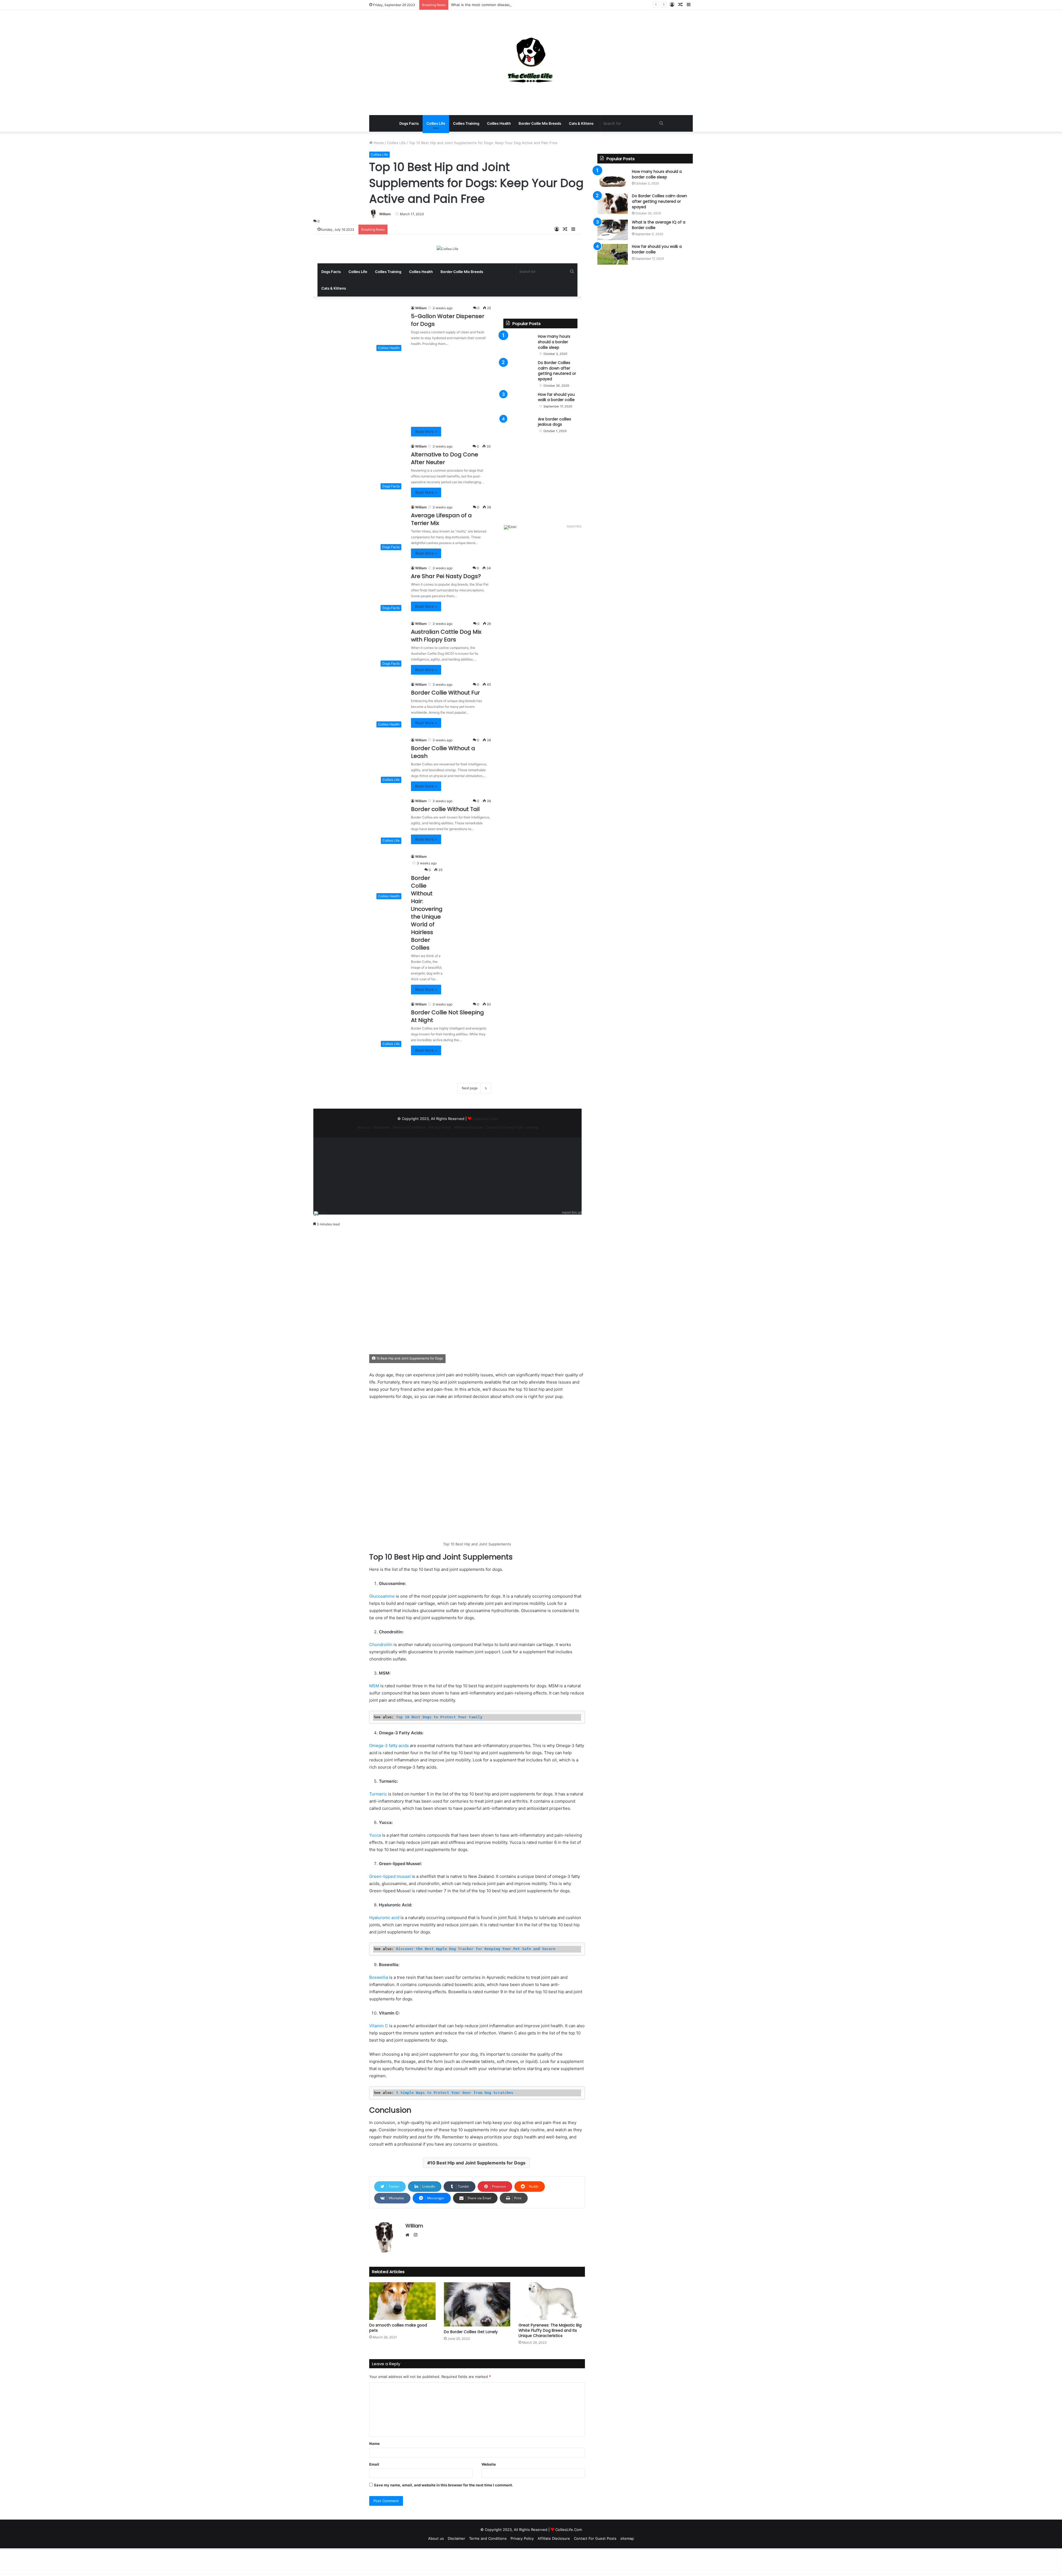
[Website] (409, 2235)
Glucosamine (382, 1596)
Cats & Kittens (581, 123)
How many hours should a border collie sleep (554, 342)
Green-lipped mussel (390, 1876)
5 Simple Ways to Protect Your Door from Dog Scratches (455, 2093)
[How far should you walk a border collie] (519, 402)
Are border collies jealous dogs (555, 422)
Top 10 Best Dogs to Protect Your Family (439, 1717)
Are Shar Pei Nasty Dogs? (446, 576)
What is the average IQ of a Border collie (659, 225)
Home (378, 143)
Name (374, 2444)
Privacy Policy (440, 1127)
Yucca (376, 1835)
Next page (470, 1088)
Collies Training (466, 123)
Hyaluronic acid (384, 1918)
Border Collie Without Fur (445, 693)
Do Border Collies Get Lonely (471, 2332)
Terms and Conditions (409, 1127)
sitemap (532, 1127)
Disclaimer (382, 1127)
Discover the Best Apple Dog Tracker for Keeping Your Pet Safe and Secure (476, 1949)
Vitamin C (379, 2026)
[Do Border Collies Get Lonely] (477, 2304)
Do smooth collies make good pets (398, 2328)
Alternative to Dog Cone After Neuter (445, 458)
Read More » (426, 432)
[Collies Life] (531, 63)
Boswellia (379, 1977)
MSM (375, 1686)
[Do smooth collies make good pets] (402, 2301)
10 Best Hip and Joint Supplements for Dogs (478, 2163)
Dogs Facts (409, 123)
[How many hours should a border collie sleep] (519, 344)
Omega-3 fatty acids (389, 1746)
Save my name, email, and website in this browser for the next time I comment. (443, 2485)
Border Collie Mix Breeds (540, 123)
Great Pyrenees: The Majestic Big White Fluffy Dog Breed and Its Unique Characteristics (550, 2330)
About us (364, 1127)
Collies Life (436, 123)
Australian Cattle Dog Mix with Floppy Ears (446, 636)
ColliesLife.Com (485, 1119)
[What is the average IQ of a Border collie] (613, 230)
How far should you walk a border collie (556, 397)
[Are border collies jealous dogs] (519, 427)
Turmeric (378, 1794)
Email (374, 2464)
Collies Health (499, 123)
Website (489, 2464)
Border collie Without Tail (445, 809)
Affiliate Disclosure (468, 1127)
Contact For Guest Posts (504, 1127)
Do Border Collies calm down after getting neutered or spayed (557, 371)
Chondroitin (381, 1645)
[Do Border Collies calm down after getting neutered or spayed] (519, 371)
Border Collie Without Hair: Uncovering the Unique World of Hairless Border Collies (427, 913)
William (385, 214)
